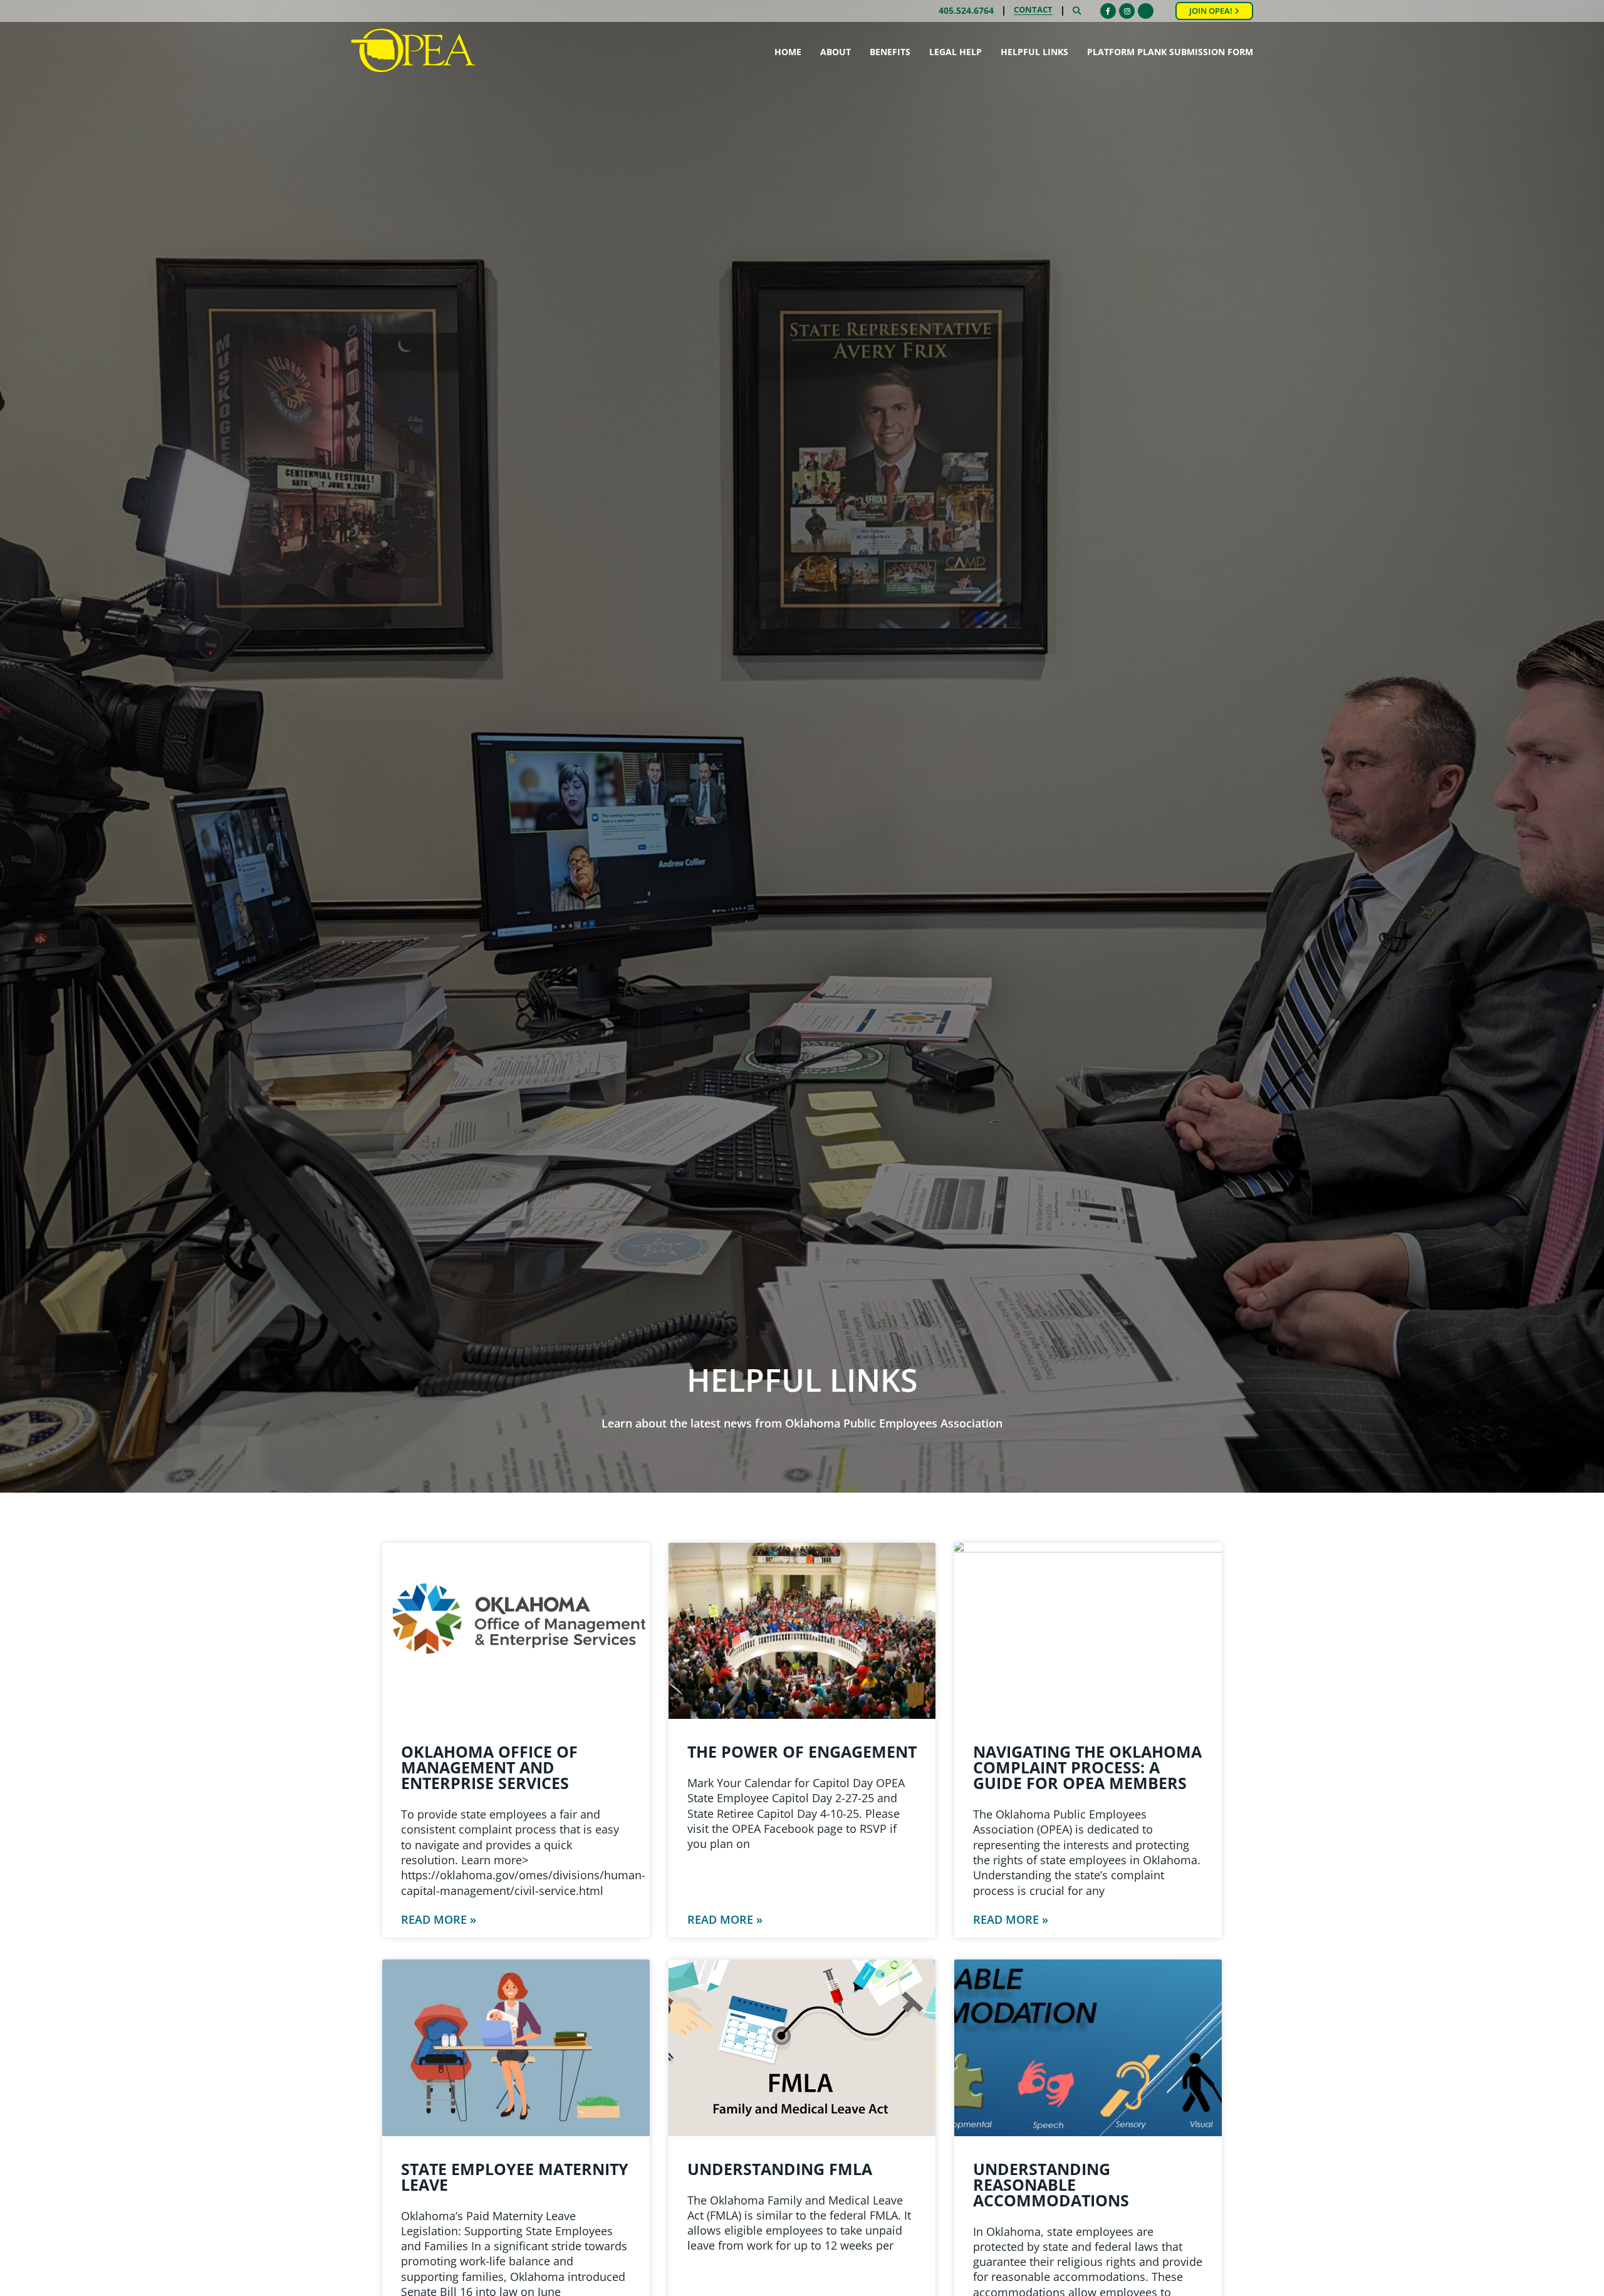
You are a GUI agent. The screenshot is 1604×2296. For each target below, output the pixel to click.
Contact (1033, 11)
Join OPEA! (1212, 11)
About (836, 52)
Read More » (439, 1919)
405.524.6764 (966, 11)
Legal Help (956, 52)
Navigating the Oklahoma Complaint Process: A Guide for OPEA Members (1087, 1767)
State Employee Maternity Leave (515, 2177)
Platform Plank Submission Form (1170, 52)
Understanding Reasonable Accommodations (1051, 2184)
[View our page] (1146, 11)
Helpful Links (1034, 52)
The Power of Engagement (802, 1751)
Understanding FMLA (780, 2169)
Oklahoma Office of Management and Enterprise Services (489, 1767)
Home (788, 52)
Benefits (890, 52)
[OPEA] (414, 51)
